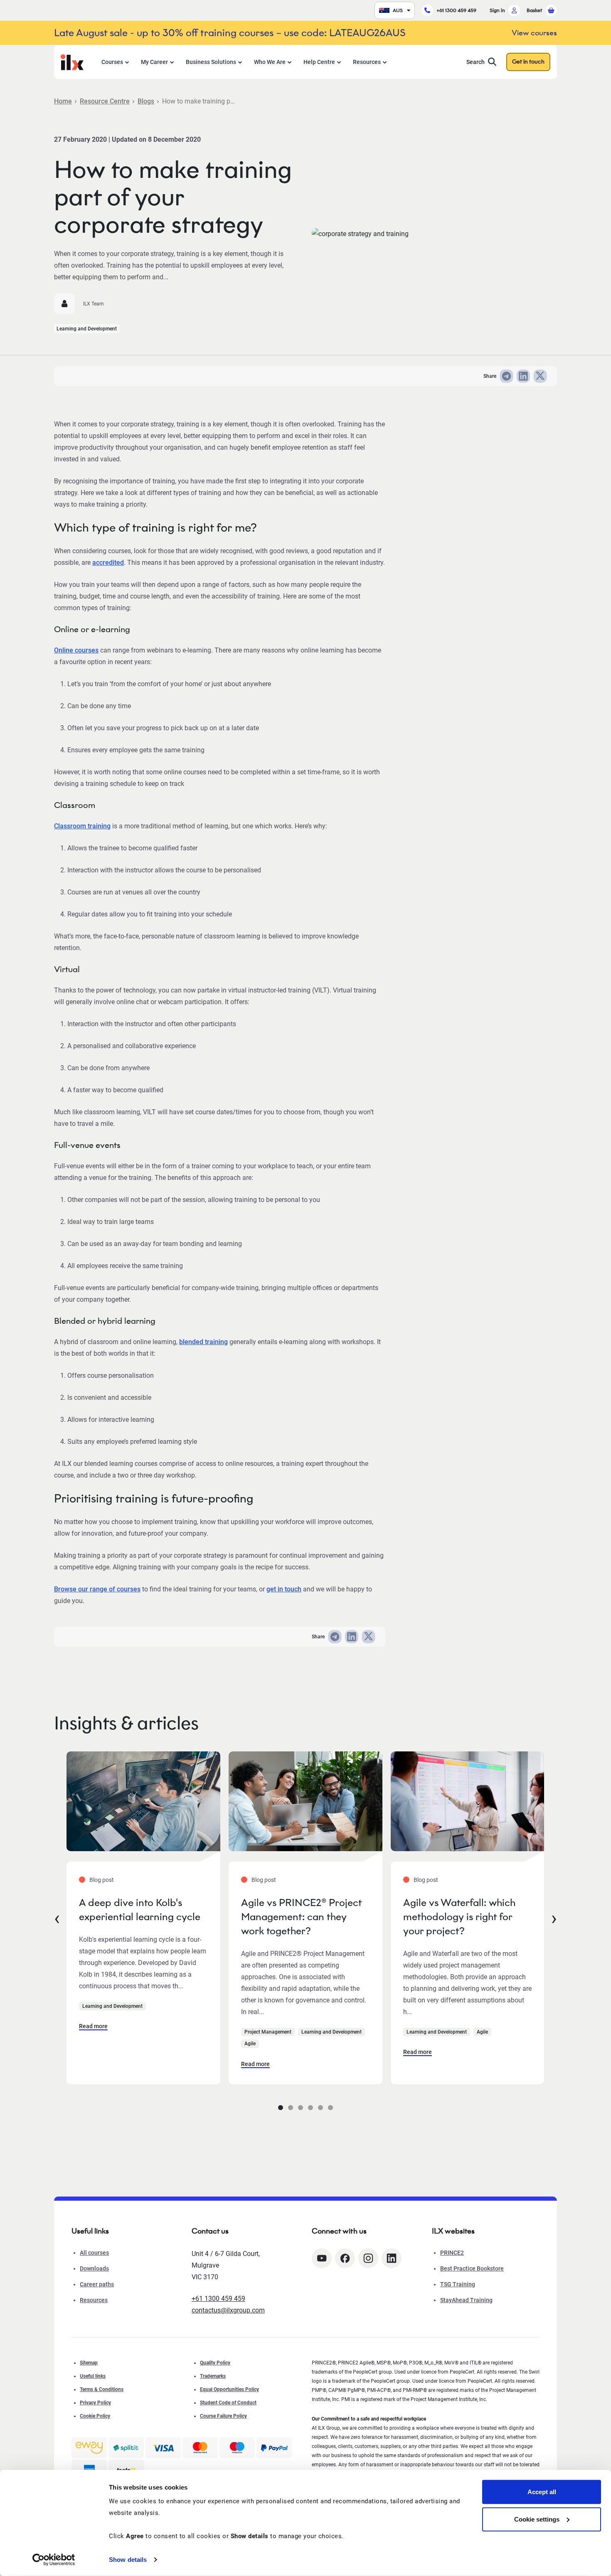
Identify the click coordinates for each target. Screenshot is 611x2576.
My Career (154, 62)
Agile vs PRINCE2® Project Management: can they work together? (301, 1917)
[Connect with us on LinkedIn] (392, 2258)
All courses (94, 2253)
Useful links (93, 2376)
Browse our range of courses (97, 1589)
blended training (203, 1342)
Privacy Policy (95, 2403)
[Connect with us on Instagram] (368, 2258)
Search (475, 62)
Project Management (268, 2032)
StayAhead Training (466, 2300)
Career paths (97, 2284)
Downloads (94, 2268)
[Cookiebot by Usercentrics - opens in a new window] (54, 2560)
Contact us (210, 2231)
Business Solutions (211, 62)
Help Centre (319, 62)
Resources (367, 62)
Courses (112, 62)
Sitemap (89, 2363)
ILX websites (453, 2231)
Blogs (146, 101)
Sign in (497, 10)
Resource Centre (105, 101)
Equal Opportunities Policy (229, 2389)
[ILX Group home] (72, 61)
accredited (108, 563)
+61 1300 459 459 (456, 10)
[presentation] (57, 1918)
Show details (128, 2560)
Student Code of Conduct (228, 2403)
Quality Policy (215, 2363)
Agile (250, 2044)
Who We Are (270, 62)
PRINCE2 (452, 2253)
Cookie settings (537, 2519)
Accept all (542, 2492)
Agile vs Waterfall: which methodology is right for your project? (459, 1917)
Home (63, 101)
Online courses (76, 650)
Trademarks (213, 2376)
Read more (93, 2026)
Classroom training (82, 826)
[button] (281, 2108)
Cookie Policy (95, 2416)
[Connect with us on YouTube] (322, 2258)
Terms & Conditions (102, 2389)
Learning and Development (87, 329)
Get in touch (528, 62)
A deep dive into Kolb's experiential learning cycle (140, 1910)
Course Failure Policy (223, 2416)
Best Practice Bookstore (472, 2268)
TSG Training (458, 2284)
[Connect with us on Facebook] (345, 2258)
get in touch (284, 1589)
